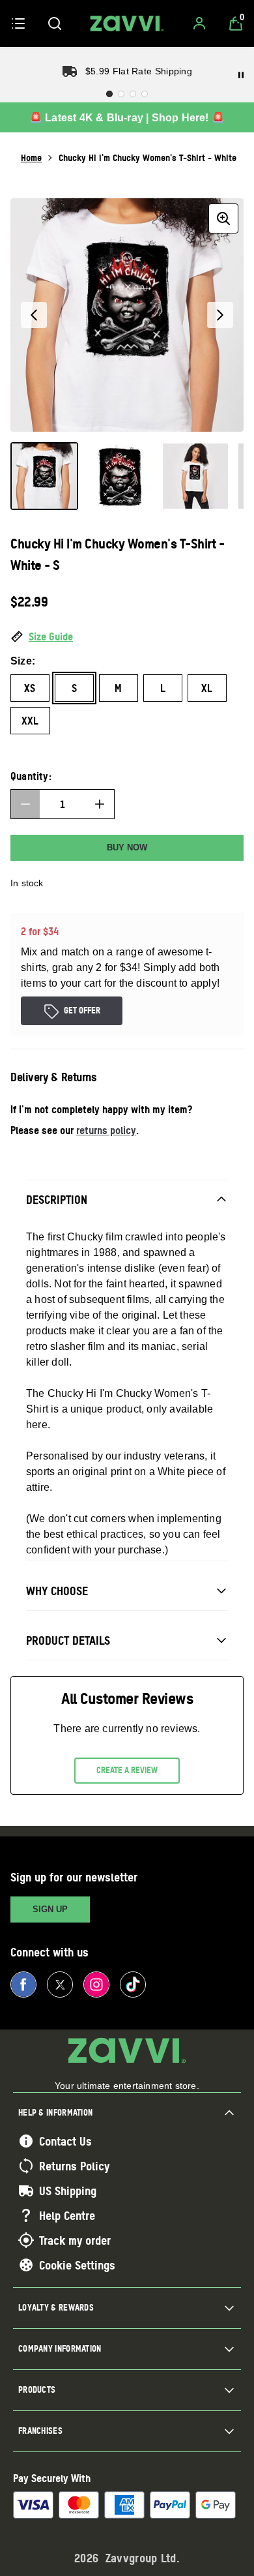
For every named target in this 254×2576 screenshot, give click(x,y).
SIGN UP (50, 1909)
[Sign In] (199, 23)
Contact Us (65, 2141)
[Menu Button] (18, 23)
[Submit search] (55, 23)
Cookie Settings (77, 2265)
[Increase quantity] (100, 804)
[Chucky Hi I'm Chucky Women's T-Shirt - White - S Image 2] (120, 476)
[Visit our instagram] (96, 1984)
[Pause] (241, 75)
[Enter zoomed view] (223, 218)
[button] (127, 637)
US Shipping (68, 2191)
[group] (127, 315)
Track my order (75, 2240)
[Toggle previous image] (34, 315)
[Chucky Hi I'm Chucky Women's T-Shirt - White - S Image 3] (195, 476)
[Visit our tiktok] (133, 1984)
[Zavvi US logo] (127, 23)
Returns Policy (74, 2166)
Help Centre (67, 2215)
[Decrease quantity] (25, 804)
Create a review (127, 1770)
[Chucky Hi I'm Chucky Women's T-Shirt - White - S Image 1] (44, 476)
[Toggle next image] (220, 315)
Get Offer (82, 1010)
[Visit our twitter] (60, 1984)
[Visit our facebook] (23, 1984)
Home (31, 157)
